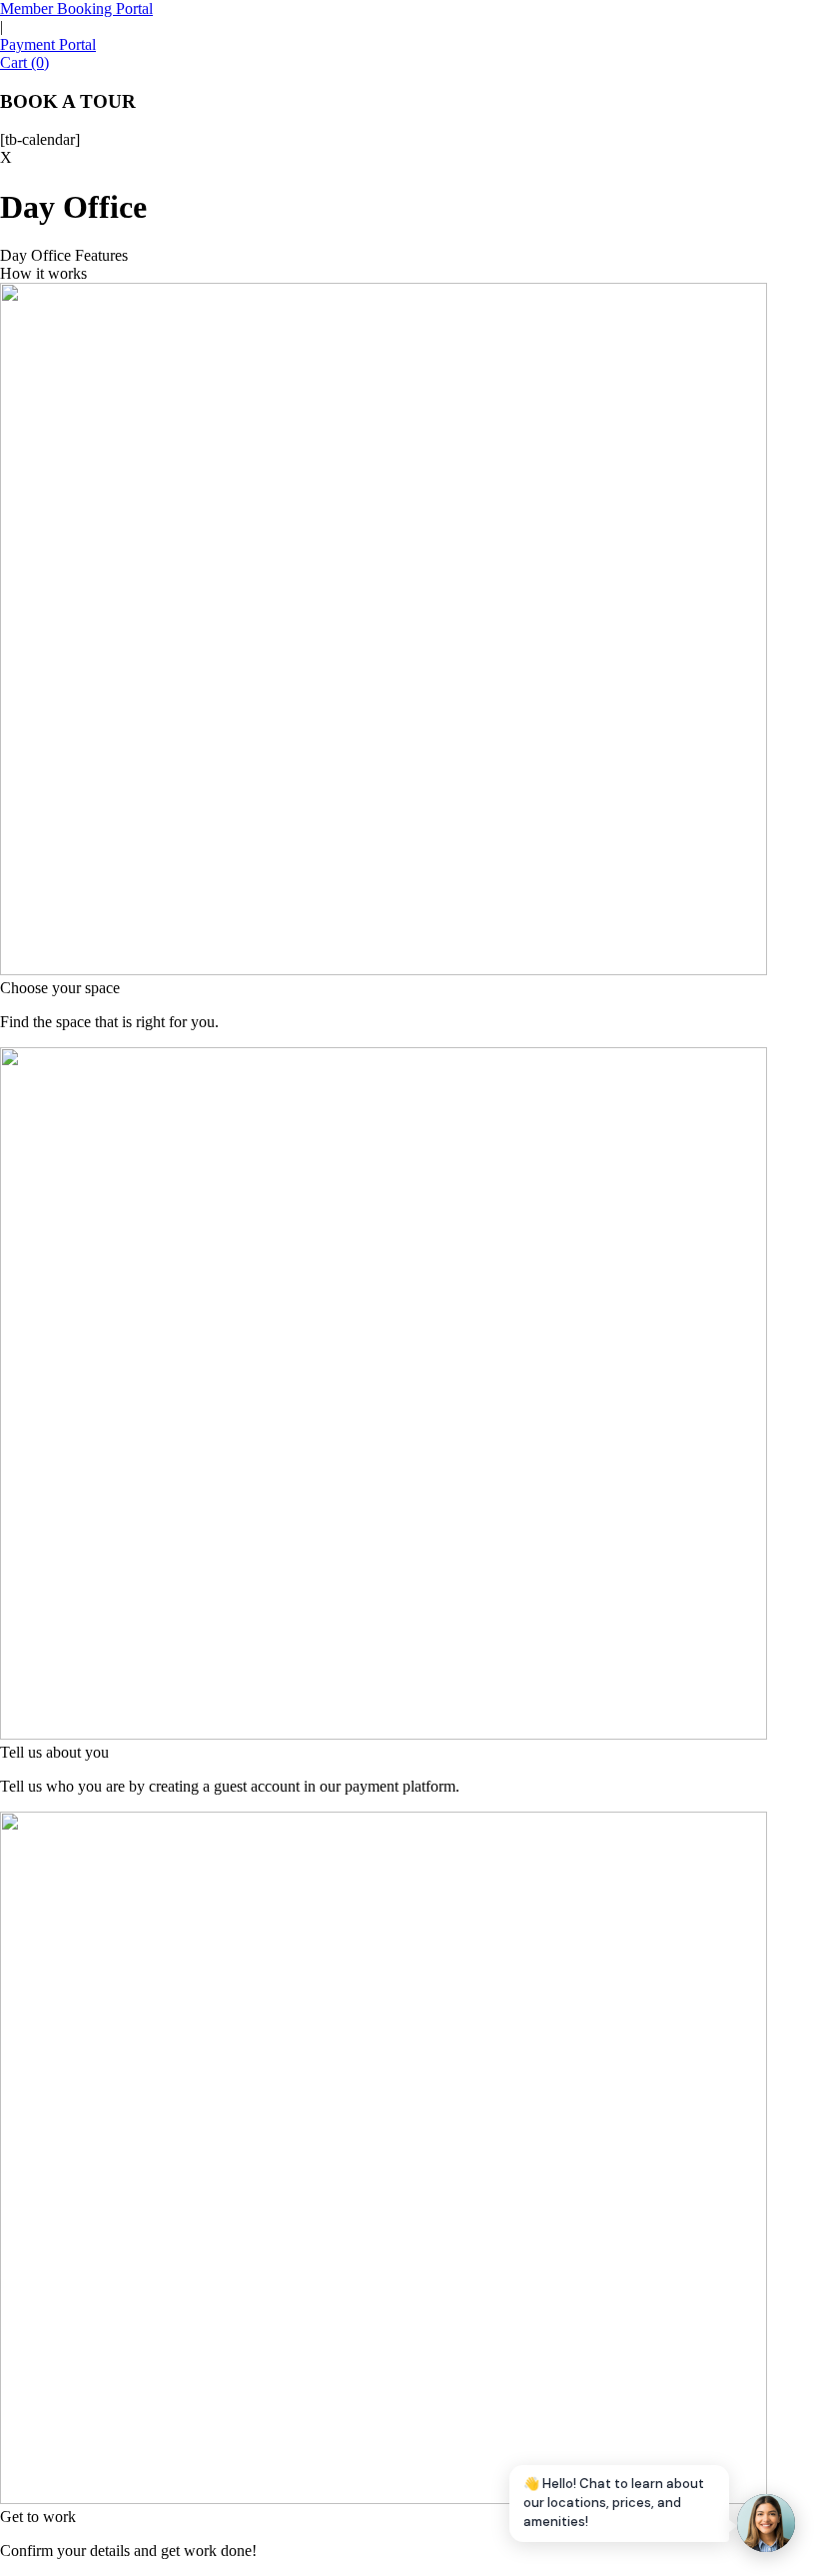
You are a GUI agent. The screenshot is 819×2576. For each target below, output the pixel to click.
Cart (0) (24, 62)
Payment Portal (48, 44)
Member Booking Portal (76, 8)
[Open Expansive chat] (766, 2523)
